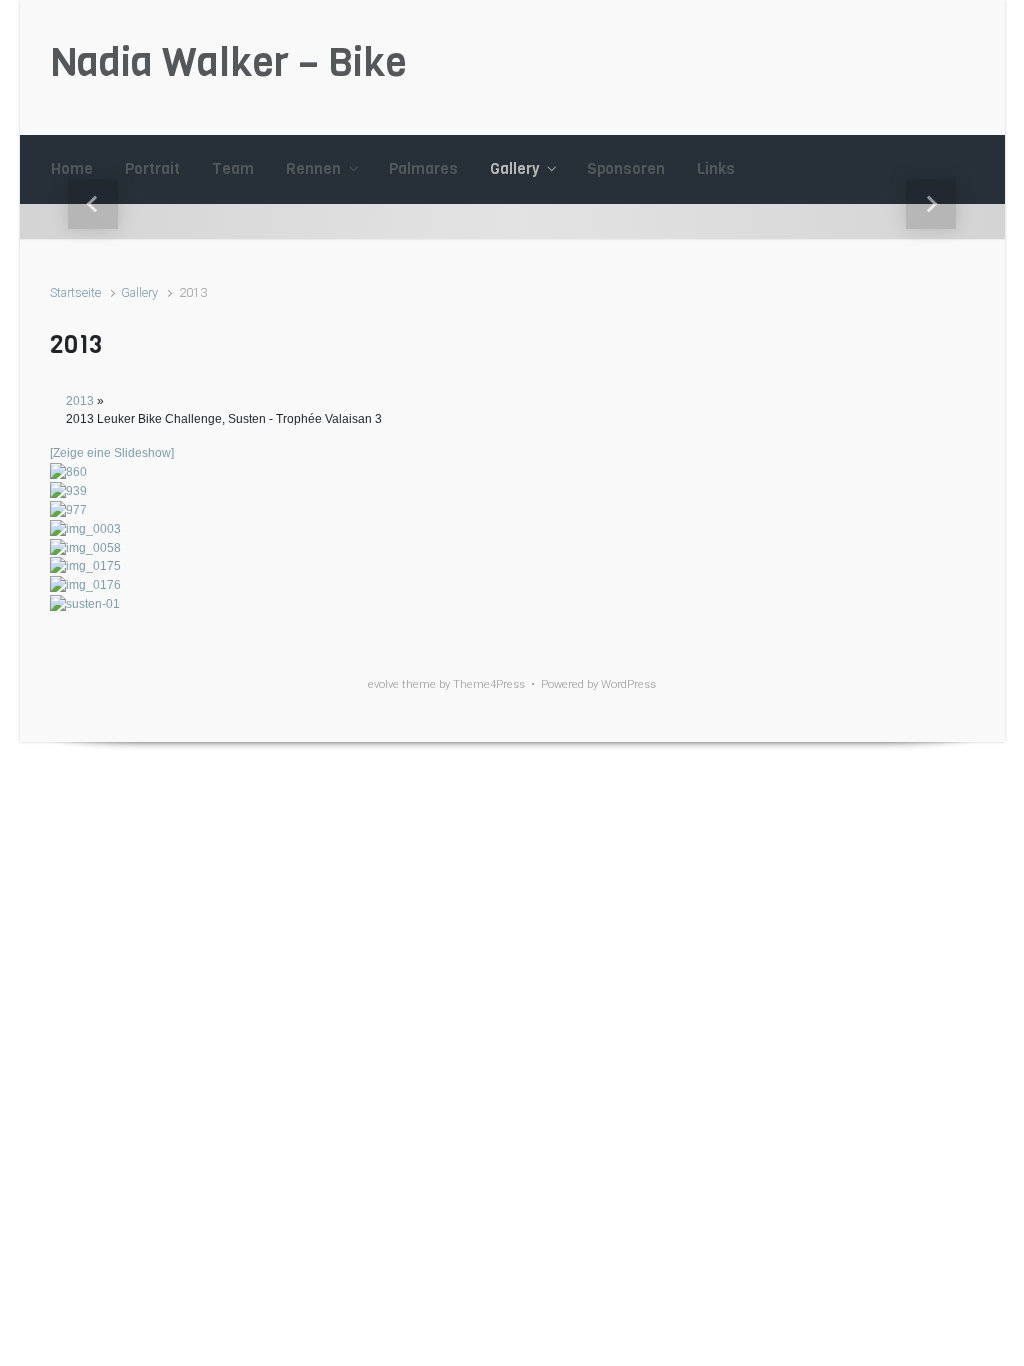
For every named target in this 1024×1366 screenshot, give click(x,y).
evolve (383, 684)
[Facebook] (959, 67)
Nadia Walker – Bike (228, 62)
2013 (80, 401)
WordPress (628, 684)
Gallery (139, 292)
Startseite (75, 292)
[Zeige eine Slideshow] (112, 453)
